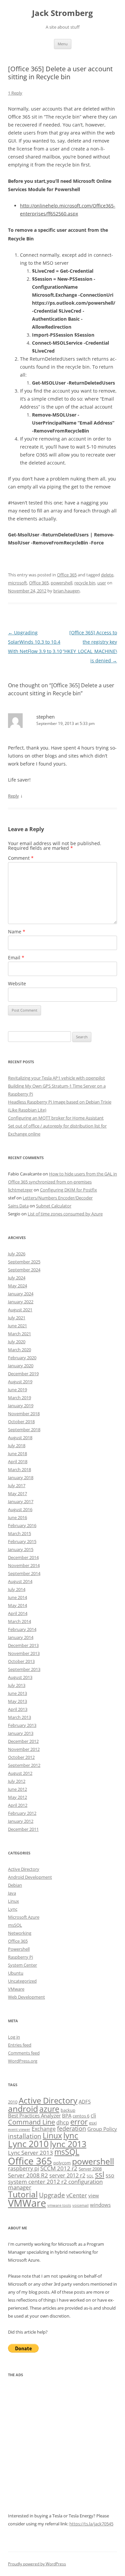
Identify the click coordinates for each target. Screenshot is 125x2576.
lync (71, 2135)
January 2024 (21, 1294)
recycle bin (85, 583)
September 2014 (24, 1573)
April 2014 (18, 1613)
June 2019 (17, 1390)
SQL (90, 2176)
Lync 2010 (28, 2144)
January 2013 (21, 1733)
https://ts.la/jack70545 (91, 2524)
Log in (14, 2037)
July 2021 (17, 1318)
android (23, 2109)
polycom (62, 2163)
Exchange (44, 2129)
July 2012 (17, 1781)
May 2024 (17, 1286)
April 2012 (18, 1805)
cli (93, 2115)
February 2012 (22, 1813)
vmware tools (59, 2205)
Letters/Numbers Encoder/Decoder (58, 1198)
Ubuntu (16, 1973)
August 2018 (20, 1438)
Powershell (19, 1949)
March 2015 (19, 1533)
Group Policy (102, 2129)
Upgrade (52, 2195)
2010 (13, 2102)
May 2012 (17, 1797)
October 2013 (21, 1661)
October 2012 (21, 1757)
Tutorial (23, 2194)
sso (110, 2175)
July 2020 (17, 1342)
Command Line (31, 2122)
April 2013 (18, 1709)
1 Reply (15, 93)
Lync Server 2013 (30, 2153)
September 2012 (24, 1765)
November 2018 (24, 1414)
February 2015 (22, 1541)
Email (16, 958)
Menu (63, 44)
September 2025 (24, 1262)
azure (49, 2109)
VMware (16, 1989)
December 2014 (23, 1557)
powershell (61, 583)
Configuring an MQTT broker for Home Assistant (56, 1118)
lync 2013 (68, 2144)
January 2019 (21, 1406)
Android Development (30, 1877)
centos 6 (81, 2116)
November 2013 (24, 1653)
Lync (13, 1909)
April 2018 (18, 1461)
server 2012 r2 (67, 2175)
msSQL (15, 1925)
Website (17, 983)
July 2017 (17, 1485)
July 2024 (17, 1278)
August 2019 (20, 1382)
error (79, 2122)
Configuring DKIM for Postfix (68, 1190)
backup (68, 2110)
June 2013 (17, 1693)
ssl (100, 2175)
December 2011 (23, 1829)
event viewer (19, 2129)
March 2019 (19, 1398)
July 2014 (17, 1589)
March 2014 (19, 1621)
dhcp (63, 2122)
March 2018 (19, 1469)
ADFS (85, 2101)
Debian (15, 1885)
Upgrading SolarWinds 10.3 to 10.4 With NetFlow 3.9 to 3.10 (35, 642)
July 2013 (17, 1685)
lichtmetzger (20, 1190)
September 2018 (24, 1430)
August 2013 (20, 1677)
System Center (22, 1965)
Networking (20, 1933)
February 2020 (22, 1358)
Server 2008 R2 (28, 2175)
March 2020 (19, 1350)
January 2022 (21, 1302)
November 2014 (24, 1565)
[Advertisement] (62, 2449)
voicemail (80, 2205)
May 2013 (17, 1701)
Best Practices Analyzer (34, 2115)
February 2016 (22, 1525)
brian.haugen (66, 591)
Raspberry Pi (20, 1957)
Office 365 (67, 575)
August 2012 (20, 1773)
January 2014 (21, 1637)
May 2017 (17, 1493)
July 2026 (17, 1254)
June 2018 (17, 1453)
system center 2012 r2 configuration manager (55, 2184)
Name (17, 932)
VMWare (27, 2203)
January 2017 (21, 1501)
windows (100, 2205)
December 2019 (23, 1374)
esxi (93, 2123)
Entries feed (20, 2045)
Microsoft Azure (24, 1917)
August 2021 (20, 1310)
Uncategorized (22, 1981)
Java (12, 1893)
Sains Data (18, 1206)
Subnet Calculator (54, 1206)
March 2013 (19, 1717)
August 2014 (20, 1581)
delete (107, 575)
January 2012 (21, 1821)
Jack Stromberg (62, 13)
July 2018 (17, 1446)
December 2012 (23, 1741)
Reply (13, 796)
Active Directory (24, 1869)
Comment (21, 858)
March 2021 (19, 1334)
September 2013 (24, 1669)
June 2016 (17, 1517)
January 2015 (21, 1549)
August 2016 (20, 1509)
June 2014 (17, 1597)
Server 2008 (90, 2169)
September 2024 (24, 1270)
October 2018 (21, 1422)
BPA (67, 2115)
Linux (13, 1901)
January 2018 (21, 1477)
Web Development (26, 1997)
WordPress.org (23, 2061)
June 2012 (17, 1789)
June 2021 (17, 1326)
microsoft (17, 583)
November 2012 (24, 1749)
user (102, 583)
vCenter (77, 2195)
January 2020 (21, 1366)
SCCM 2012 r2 (59, 2168)
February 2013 (22, 1725)
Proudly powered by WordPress (37, 2564)
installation (25, 2136)
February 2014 (22, 1629)
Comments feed (24, 2053)
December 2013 (23, 1645)
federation (71, 2128)
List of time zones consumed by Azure (65, 1214)
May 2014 (17, 1605)
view (94, 2195)
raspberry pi (23, 2168)
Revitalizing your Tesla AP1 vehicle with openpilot (56, 1078)
